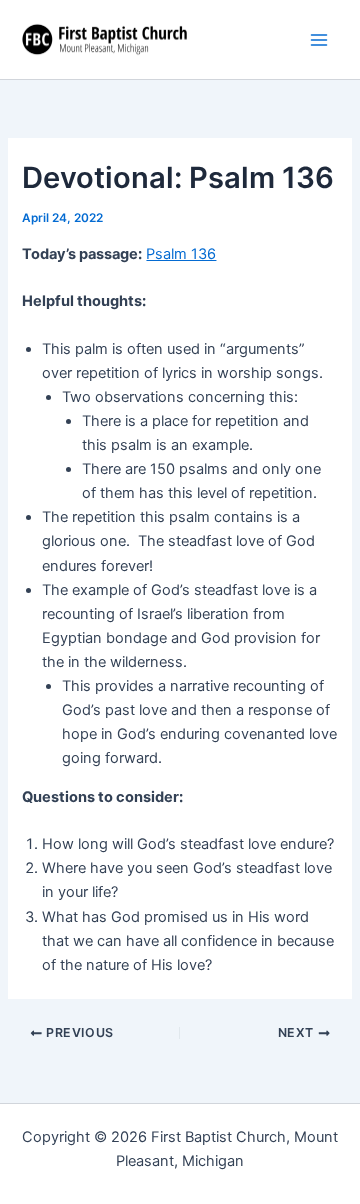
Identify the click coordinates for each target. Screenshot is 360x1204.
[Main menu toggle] (319, 40)
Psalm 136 (181, 254)
